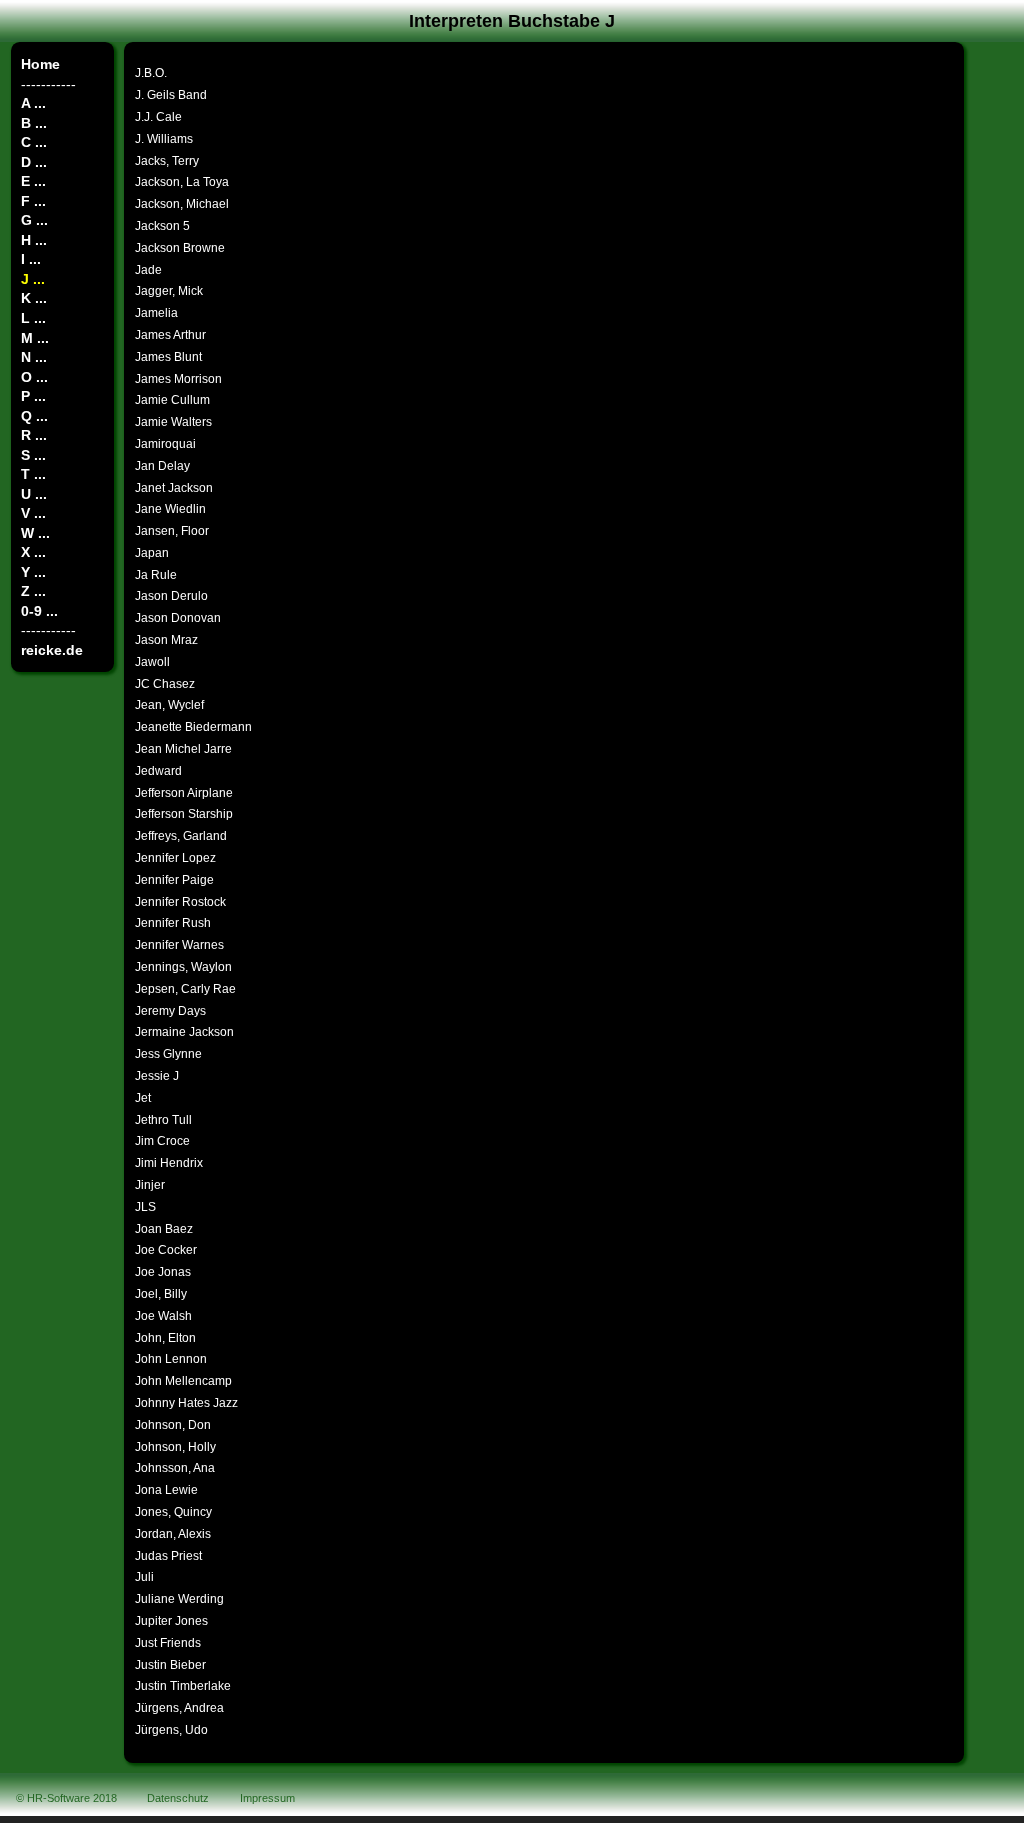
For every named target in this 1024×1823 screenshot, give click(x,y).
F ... (33, 201)
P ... (33, 396)
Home (40, 64)
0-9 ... (39, 611)
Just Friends (168, 1643)
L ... (33, 318)
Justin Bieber (170, 1665)
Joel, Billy (161, 1294)
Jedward (158, 771)
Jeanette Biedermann (193, 727)
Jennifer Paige (174, 880)
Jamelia (156, 313)
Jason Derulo (171, 596)
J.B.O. (151, 73)
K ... (34, 298)
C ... (34, 142)
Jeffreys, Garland (181, 836)
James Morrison (178, 379)
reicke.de (52, 650)
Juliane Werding (179, 1599)
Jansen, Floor (172, 531)
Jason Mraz (166, 640)
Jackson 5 (162, 226)
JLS (145, 1207)
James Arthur (170, 335)
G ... (34, 220)
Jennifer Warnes (179, 945)
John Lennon (171, 1359)
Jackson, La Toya (182, 182)
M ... (35, 338)
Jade (148, 270)
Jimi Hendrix (169, 1163)
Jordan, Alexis (173, 1534)
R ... (34, 435)
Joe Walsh (163, 1316)
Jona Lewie (166, 1490)
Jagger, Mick (169, 291)
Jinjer (150, 1185)
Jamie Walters (173, 422)
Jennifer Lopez (175, 858)
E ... (33, 181)
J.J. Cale (158, 117)
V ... (33, 513)
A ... (33, 103)
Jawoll (152, 662)
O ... (34, 377)
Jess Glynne (168, 1054)
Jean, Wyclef (169, 705)
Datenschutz (178, 1798)
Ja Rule (156, 575)
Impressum (267, 1798)
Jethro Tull (163, 1120)
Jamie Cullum (172, 400)
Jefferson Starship (184, 814)
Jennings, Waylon (183, 967)
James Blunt (168, 357)
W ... (35, 533)
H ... (34, 240)
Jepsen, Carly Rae (185, 989)
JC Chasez (165, 684)
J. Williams (164, 139)
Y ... (33, 572)
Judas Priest (168, 1556)
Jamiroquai (165, 444)
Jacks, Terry (167, 161)
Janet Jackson (174, 488)
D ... (34, 162)
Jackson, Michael (182, 204)
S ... (33, 455)
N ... (34, 357)
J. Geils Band (171, 95)
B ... (34, 123)
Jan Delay (162, 466)
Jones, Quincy (173, 1512)
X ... (33, 552)
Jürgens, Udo (171, 1730)
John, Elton (165, 1338)
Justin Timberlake (183, 1686)
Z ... (33, 591)
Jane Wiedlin (170, 509)
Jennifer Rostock (180, 902)
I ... (31, 259)
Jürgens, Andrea (179, 1708)
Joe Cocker (166, 1250)
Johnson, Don (173, 1425)
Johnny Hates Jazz (186, 1403)
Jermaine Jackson (184, 1032)
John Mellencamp (183, 1381)
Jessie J (157, 1076)
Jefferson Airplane (184, 793)
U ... (34, 494)
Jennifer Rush (173, 923)
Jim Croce (162, 1141)
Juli (144, 1577)
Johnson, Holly (175, 1447)
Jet (143, 1098)
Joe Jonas (163, 1272)
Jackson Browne (180, 248)
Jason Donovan (178, 618)
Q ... (34, 416)
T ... (33, 474)
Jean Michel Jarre (183, 749)
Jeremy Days (170, 1011)
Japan (152, 553)
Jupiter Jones (171, 1621)
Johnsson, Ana (175, 1468)
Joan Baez (164, 1229)
